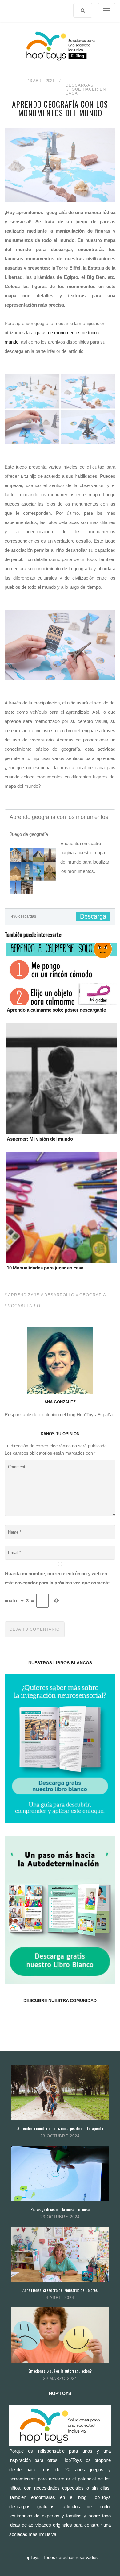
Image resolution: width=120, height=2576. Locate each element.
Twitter (32, 2020)
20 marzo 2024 (60, 2378)
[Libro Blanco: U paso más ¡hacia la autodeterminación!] (60, 1910)
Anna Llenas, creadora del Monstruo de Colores (60, 2290)
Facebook (14, 2020)
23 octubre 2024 (60, 2136)
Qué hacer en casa (86, 91)
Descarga (93, 916)
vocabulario (24, 1306)
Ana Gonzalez (60, 1402)
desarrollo (59, 1295)
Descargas (80, 85)
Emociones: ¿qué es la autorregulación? (60, 2371)
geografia (93, 1295)
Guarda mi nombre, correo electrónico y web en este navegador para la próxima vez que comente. (58, 1578)
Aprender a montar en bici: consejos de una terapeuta (60, 2128)
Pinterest (69, 2020)
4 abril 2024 (60, 2298)
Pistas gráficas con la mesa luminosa (60, 2209)
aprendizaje (24, 1295)
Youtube (87, 2020)
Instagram (51, 2020)
